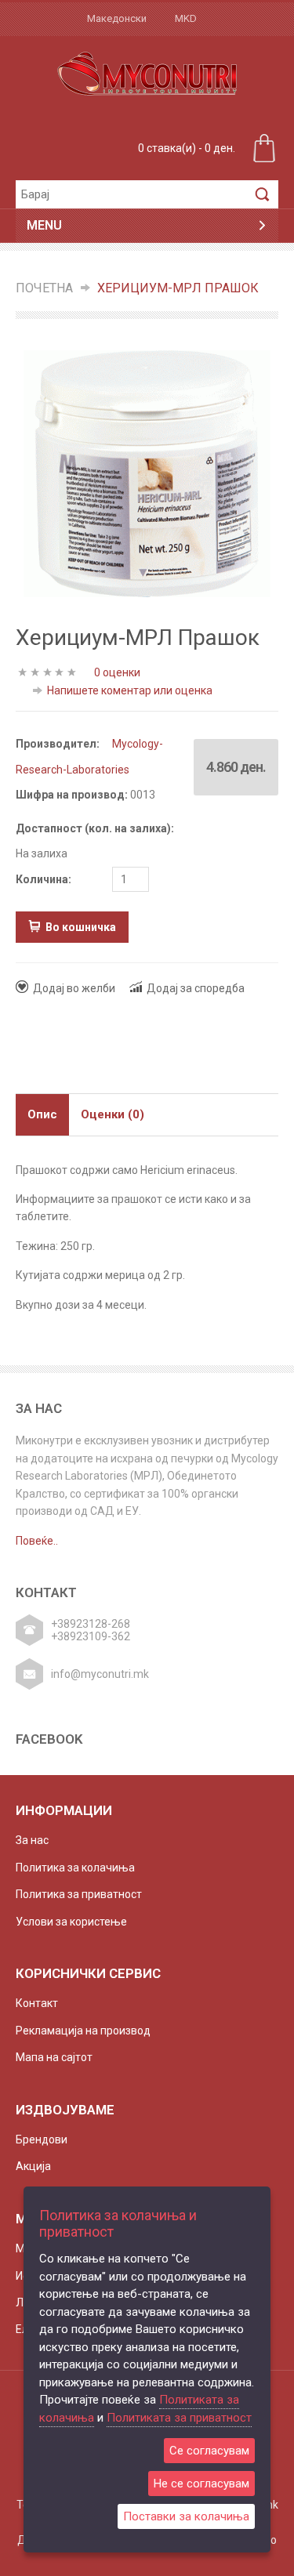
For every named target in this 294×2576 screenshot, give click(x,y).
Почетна (44, 288)
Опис (42, 1114)
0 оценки (117, 672)
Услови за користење (71, 1922)
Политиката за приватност (179, 2418)
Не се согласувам (201, 2484)
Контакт (37, 2003)
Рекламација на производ (83, 2031)
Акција (33, 2166)
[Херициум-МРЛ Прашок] (147, 473)
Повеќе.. (37, 1541)
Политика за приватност (79, 1894)
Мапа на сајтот (54, 2057)
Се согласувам (209, 2451)
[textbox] (131, 194)
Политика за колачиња (75, 1868)
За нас (32, 1840)
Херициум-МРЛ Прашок (178, 288)
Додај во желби (74, 988)
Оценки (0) (113, 1114)
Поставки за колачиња (186, 2516)
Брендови (42, 2139)
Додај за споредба (196, 988)
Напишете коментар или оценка (130, 690)
